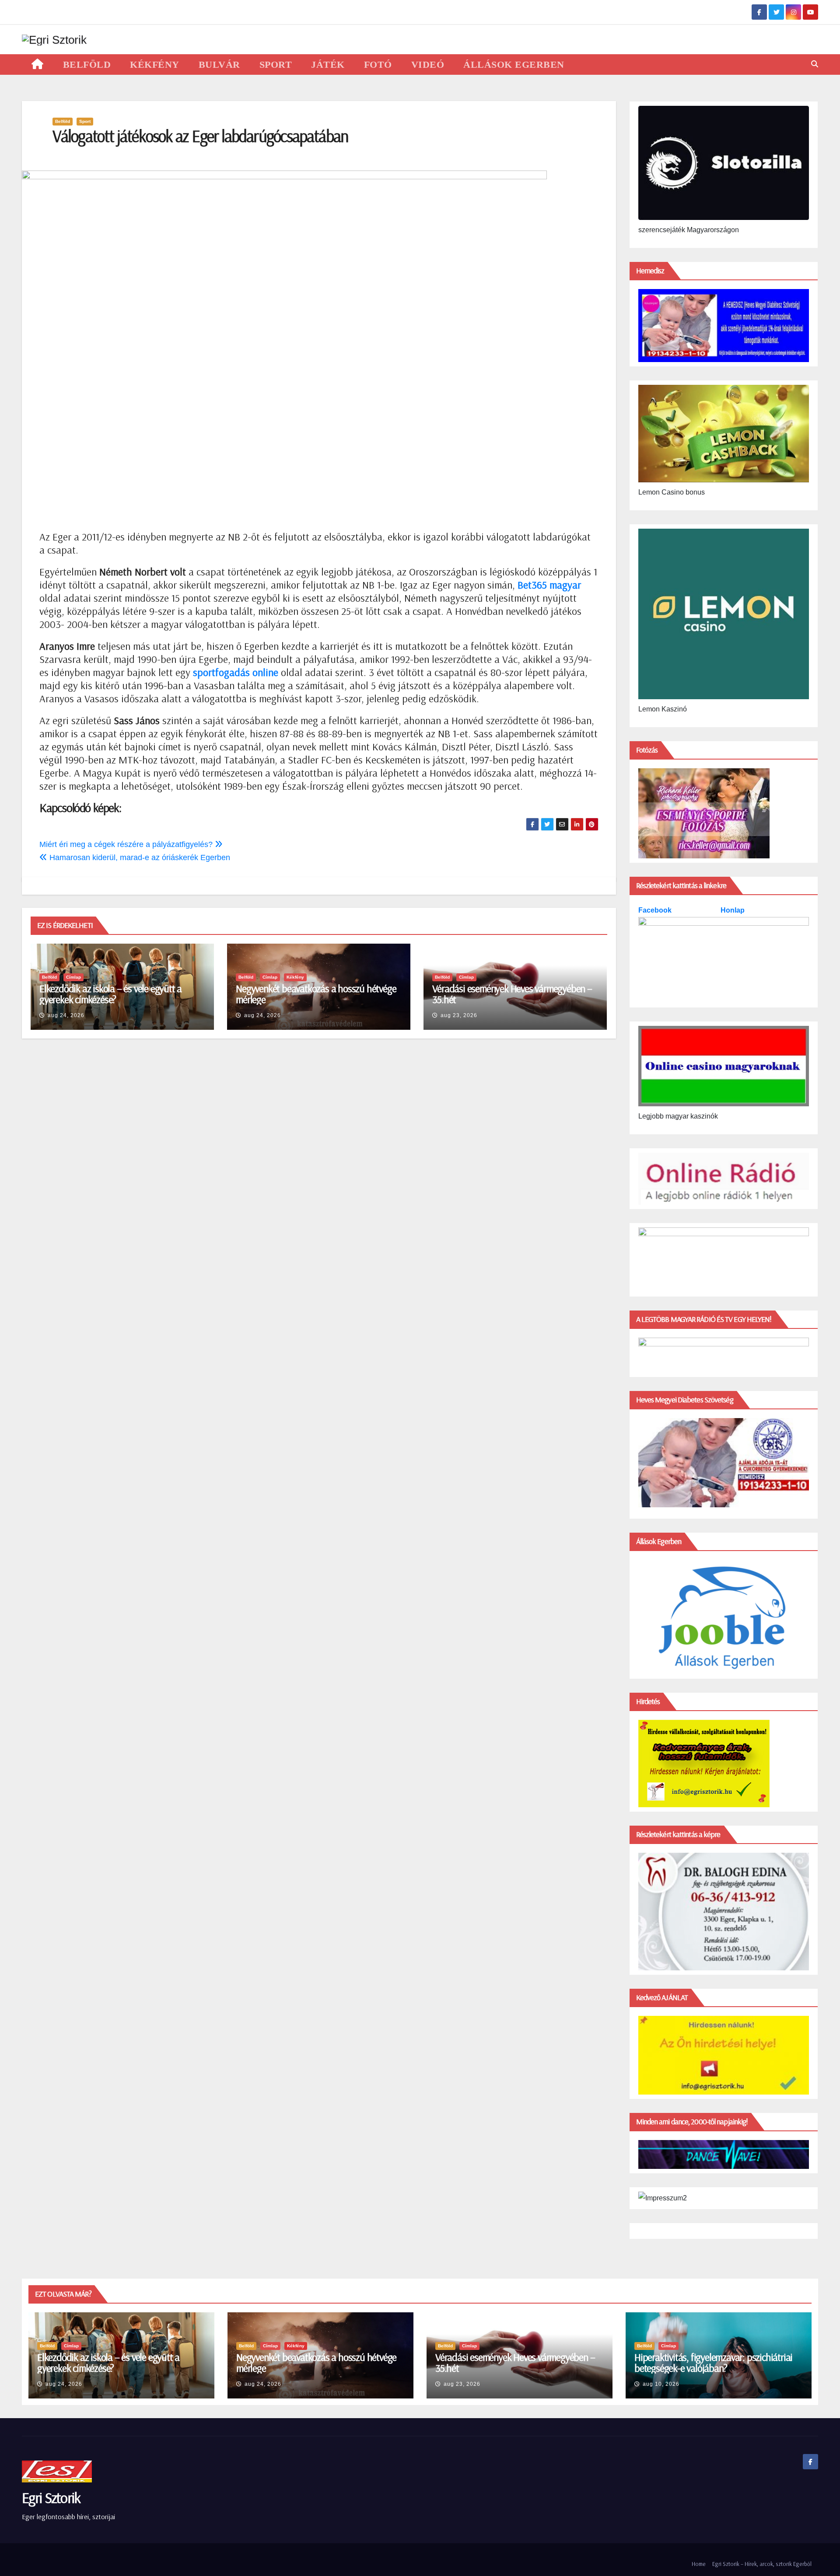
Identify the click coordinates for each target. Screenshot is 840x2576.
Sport (85, 121)
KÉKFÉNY (155, 64)
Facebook (656, 910)
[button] (815, 64)
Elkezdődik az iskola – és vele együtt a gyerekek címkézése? (110, 994)
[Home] (38, 64)
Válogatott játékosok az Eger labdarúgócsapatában (200, 136)
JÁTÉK (328, 64)
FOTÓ (378, 64)
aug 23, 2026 (459, 1015)
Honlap (733, 910)
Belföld (63, 121)
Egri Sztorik (51, 2498)
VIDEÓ (428, 64)
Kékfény (295, 977)
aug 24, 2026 (66, 1015)
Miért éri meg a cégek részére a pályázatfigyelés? (127, 844)
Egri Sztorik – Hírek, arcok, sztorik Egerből (762, 2564)
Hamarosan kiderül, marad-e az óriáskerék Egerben (139, 858)
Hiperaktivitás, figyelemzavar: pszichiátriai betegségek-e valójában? (713, 2362)
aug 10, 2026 (661, 2384)
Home (699, 2564)
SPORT (276, 64)
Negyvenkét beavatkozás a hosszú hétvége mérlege (316, 994)
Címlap (73, 977)
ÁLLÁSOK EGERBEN (514, 64)
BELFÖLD (87, 64)
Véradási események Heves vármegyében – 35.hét (512, 994)
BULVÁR (219, 64)
